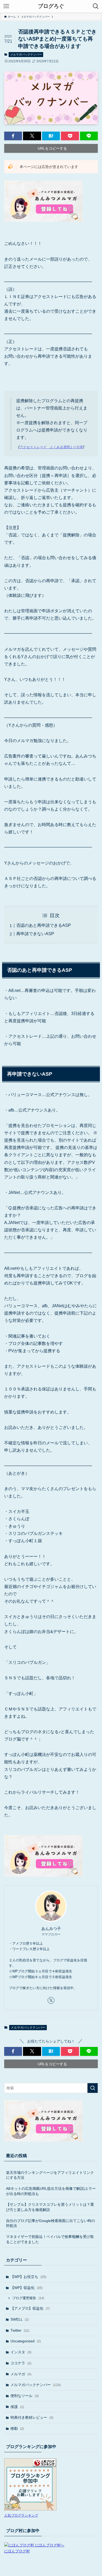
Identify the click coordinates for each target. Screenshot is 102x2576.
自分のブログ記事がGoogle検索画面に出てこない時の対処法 (50, 2223)
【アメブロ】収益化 (30, 2308)
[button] (13, 136)
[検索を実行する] (93, 2088)
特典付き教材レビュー (32, 2417)
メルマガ (21, 2374)
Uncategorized (26, 2341)
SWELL (20, 2319)
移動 (17, 2428)
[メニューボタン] (6, 6)
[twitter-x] (51, 2000)
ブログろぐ (51, 6)
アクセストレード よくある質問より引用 (51, 447)
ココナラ (21, 2363)
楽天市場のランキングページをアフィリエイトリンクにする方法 (50, 2175)
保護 (17, 2407)
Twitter (20, 2330)
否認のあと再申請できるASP (44, 925)
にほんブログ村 (17, 2551)
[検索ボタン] (96, 6)
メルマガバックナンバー (26, 54)
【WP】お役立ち (28, 2277)
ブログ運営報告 (28, 2298)
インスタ (21, 2352)
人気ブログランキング (21, 2516)
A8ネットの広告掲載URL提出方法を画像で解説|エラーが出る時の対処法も (51, 2191)
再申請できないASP (35, 934)
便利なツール (25, 2396)
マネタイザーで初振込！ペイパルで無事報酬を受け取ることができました (50, 2239)
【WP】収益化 (27, 2288)
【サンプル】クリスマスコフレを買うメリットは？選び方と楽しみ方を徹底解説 (50, 2207)
